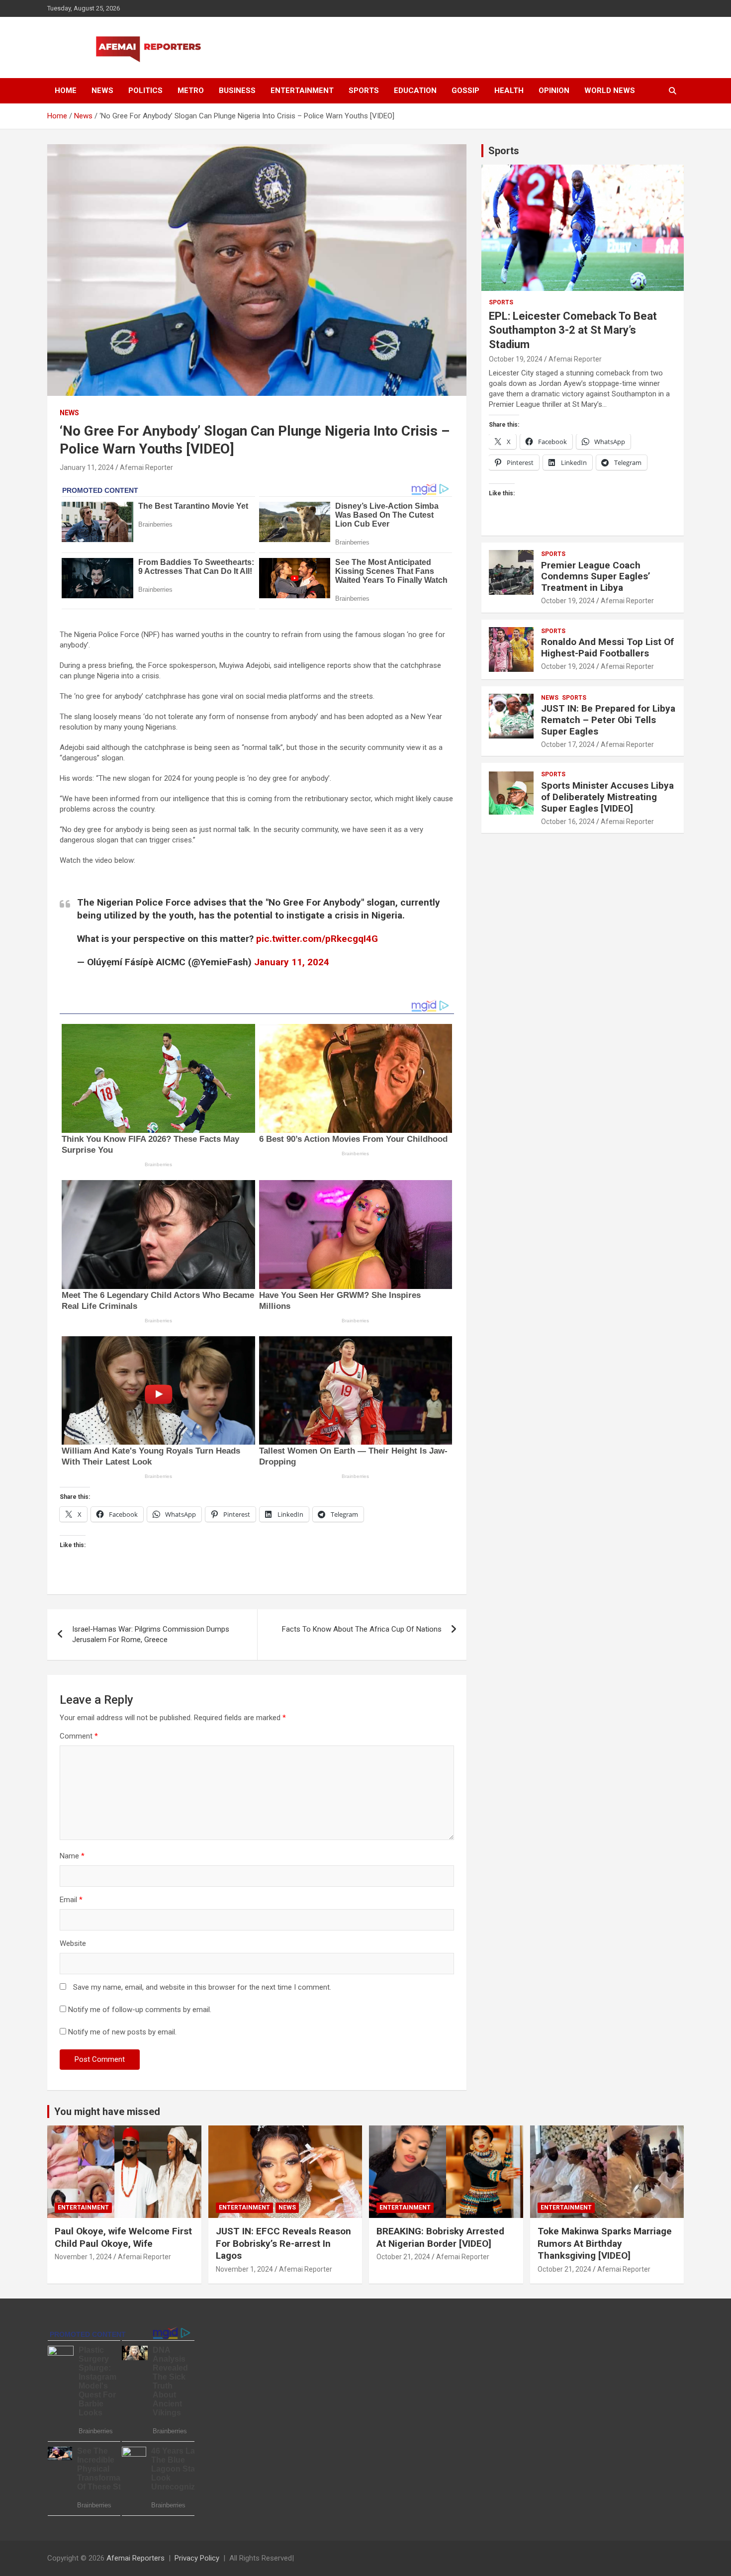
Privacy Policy (197, 2558)
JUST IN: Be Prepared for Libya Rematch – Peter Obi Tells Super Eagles (608, 720)
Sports (364, 91)
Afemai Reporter (146, 467)
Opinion (554, 91)
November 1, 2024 (83, 2257)
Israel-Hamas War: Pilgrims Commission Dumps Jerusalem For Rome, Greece (151, 1634)
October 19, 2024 (516, 359)
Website (73, 1943)
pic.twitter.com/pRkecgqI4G (317, 939)
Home (66, 91)
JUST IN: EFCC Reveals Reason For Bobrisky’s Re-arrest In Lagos (283, 2243)
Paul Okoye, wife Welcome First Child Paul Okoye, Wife (123, 2237)
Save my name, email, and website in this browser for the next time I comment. (202, 1987)
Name (72, 1856)
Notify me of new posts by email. (122, 2032)
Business (237, 91)
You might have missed (107, 2112)
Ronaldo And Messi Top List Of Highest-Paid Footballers (607, 647)
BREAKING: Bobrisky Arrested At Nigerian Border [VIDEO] (440, 2237)
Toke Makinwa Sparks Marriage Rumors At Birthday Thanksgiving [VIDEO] (605, 2243)
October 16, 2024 (568, 822)
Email (71, 1900)
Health (509, 91)
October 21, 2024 (403, 2257)
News (102, 91)
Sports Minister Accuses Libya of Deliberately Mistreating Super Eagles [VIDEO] (607, 797)
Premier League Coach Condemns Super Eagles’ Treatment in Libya (596, 577)
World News (610, 91)
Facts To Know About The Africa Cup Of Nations (362, 1629)
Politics (145, 91)
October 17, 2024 (568, 744)
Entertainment (302, 91)
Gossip (465, 91)
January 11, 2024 (87, 467)
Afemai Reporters (136, 2558)
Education (415, 91)
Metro (191, 91)
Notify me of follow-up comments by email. (140, 2010)
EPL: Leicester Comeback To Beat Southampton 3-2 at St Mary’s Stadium (573, 330)
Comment (79, 1736)
